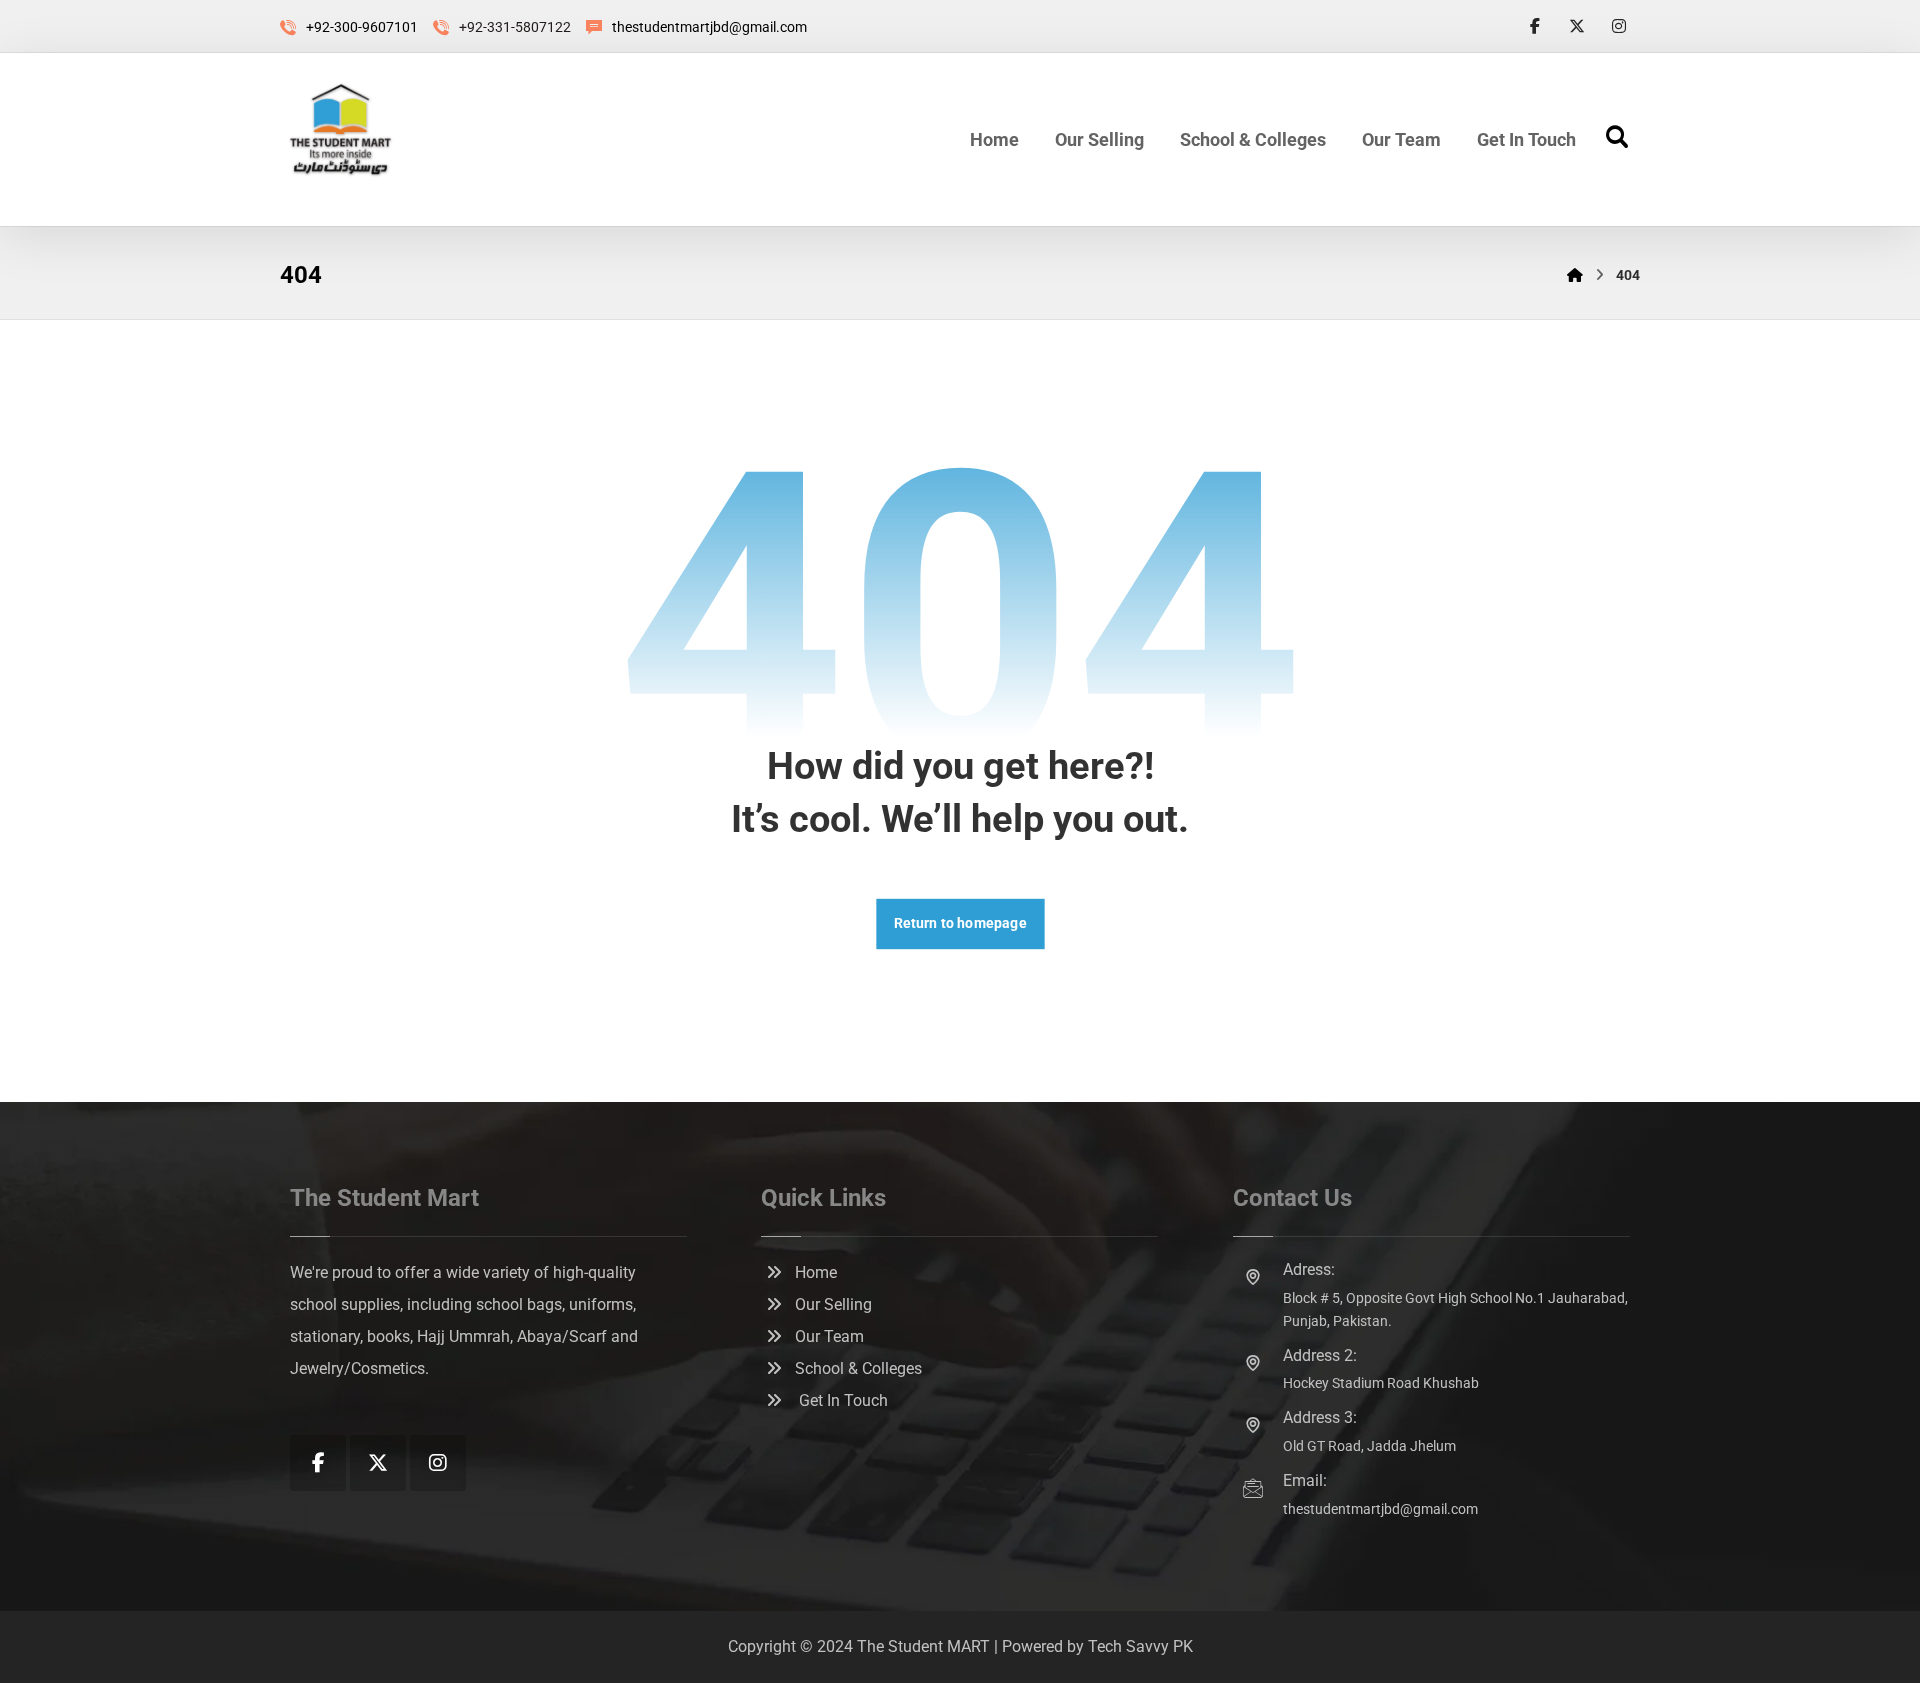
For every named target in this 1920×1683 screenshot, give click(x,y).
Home (816, 1272)
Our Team (829, 1336)
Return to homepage (960, 923)
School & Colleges (858, 1368)
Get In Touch (841, 1400)
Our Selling (833, 1304)
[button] (1535, 26)
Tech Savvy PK (1140, 1646)
